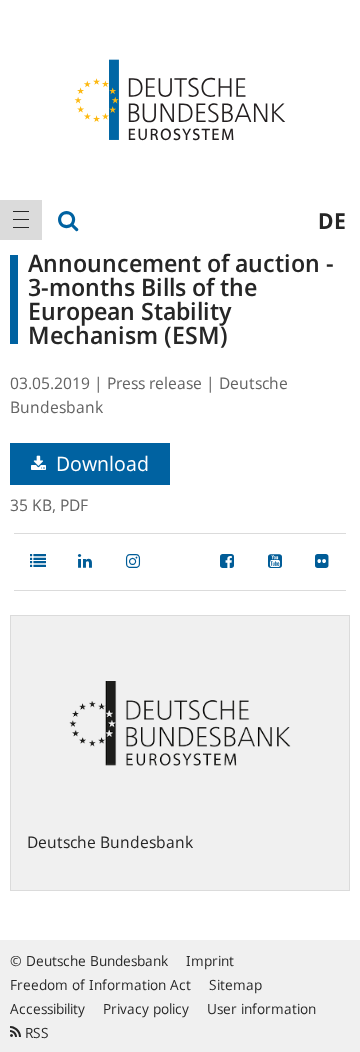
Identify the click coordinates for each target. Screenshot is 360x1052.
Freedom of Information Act (100, 984)
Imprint (210, 960)
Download (100, 463)
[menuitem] (21, 220)
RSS (35, 1032)
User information (261, 1008)
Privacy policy (146, 1008)
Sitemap (235, 984)
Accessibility (47, 1008)
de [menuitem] (332, 220)
